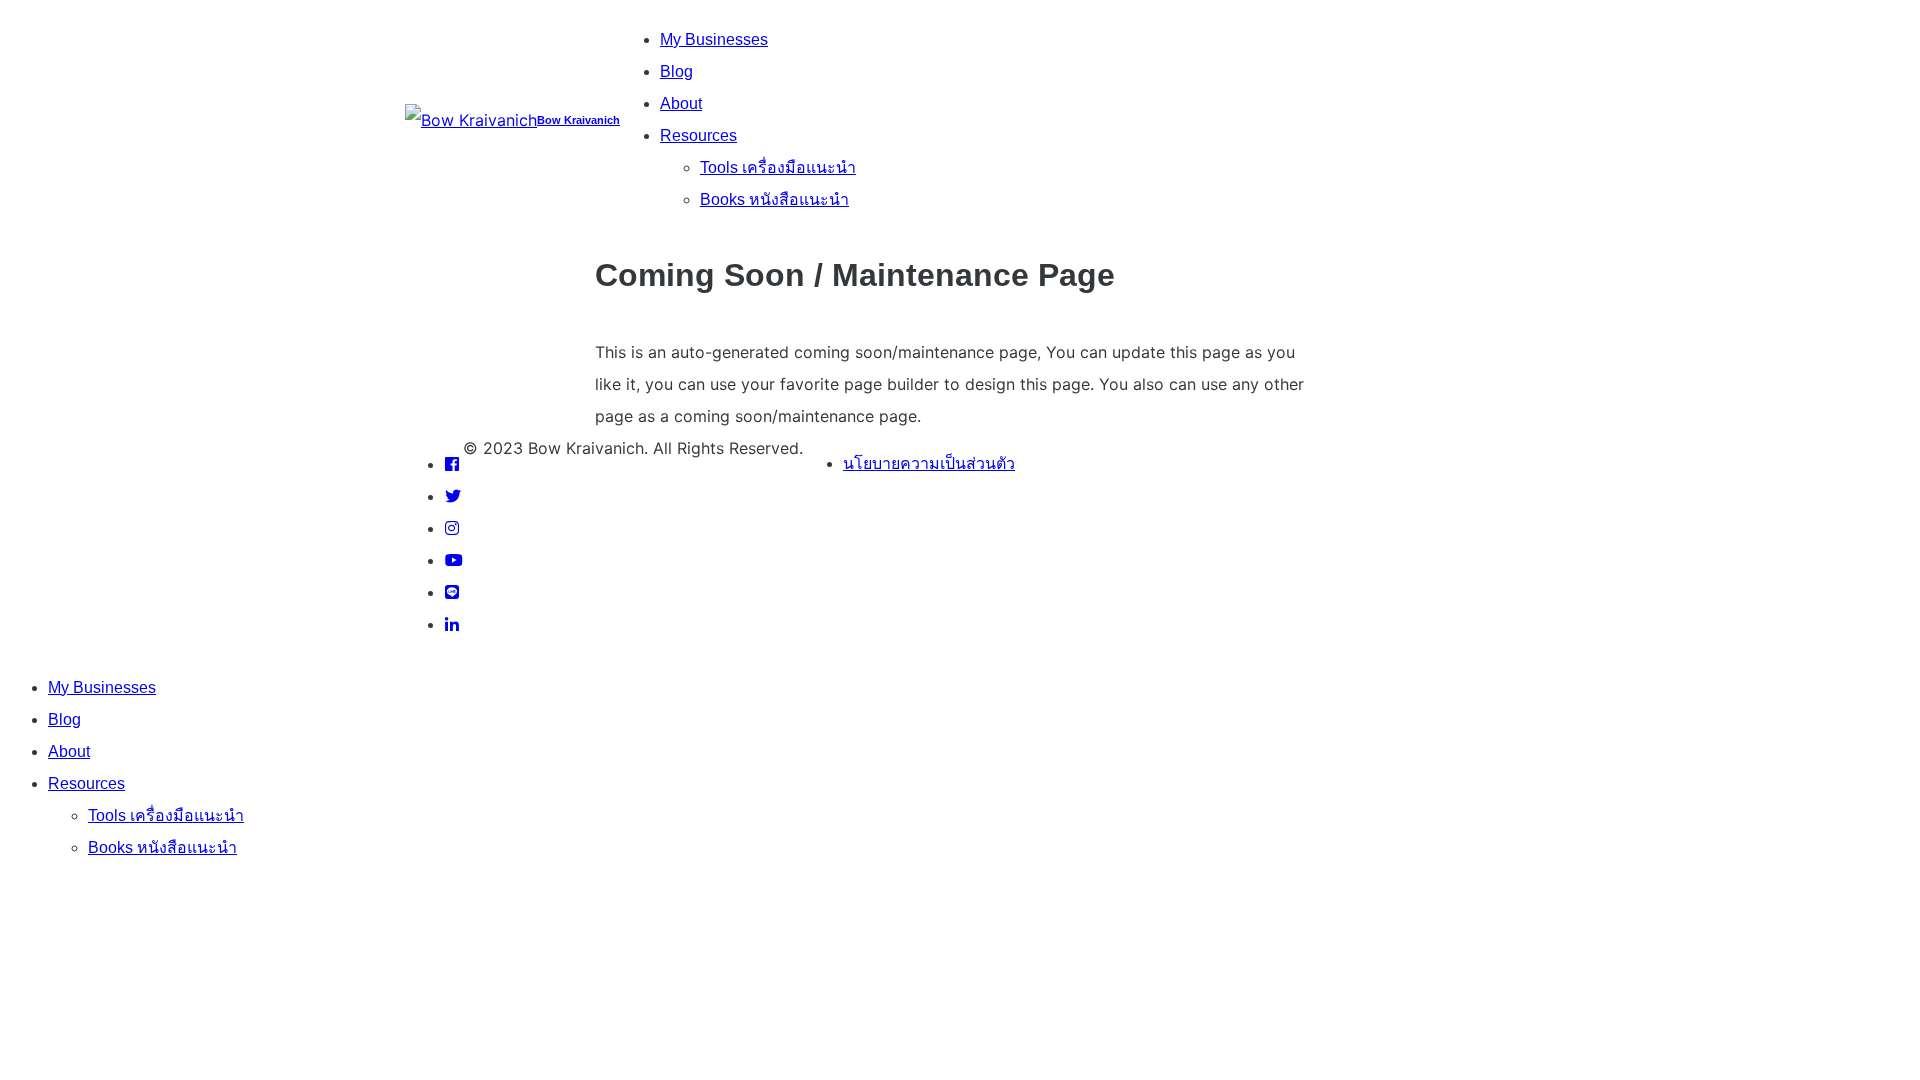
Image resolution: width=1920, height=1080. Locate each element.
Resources (698, 135)
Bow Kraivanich (578, 120)
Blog (676, 71)
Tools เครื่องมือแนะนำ (778, 167)
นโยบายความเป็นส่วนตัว (929, 463)
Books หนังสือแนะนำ (774, 199)
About (681, 103)
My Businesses (714, 39)
